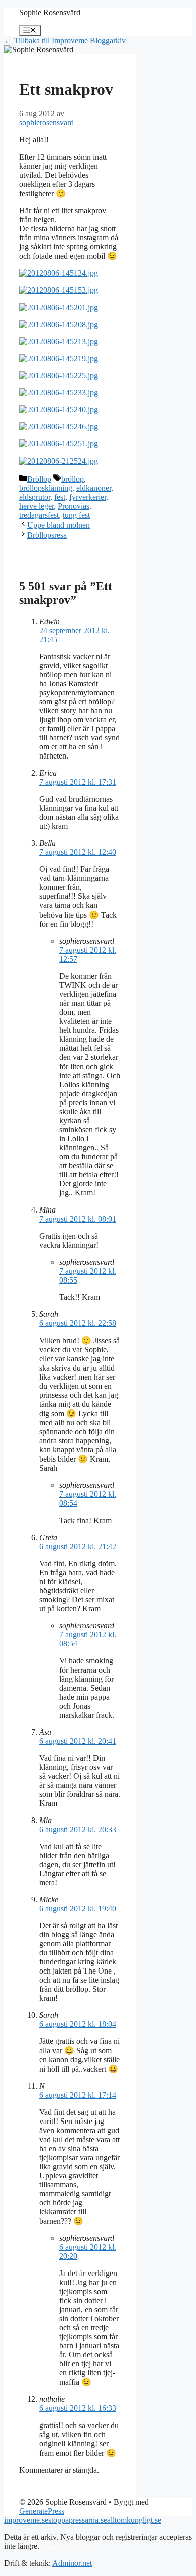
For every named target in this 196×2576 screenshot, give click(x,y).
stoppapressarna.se (78, 2520)
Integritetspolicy (70, 2546)
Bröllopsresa (47, 535)
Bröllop (39, 479)
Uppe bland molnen (59, 525)
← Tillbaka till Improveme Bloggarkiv (65, 40)
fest (60, 497)
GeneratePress (42, 2511)
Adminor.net (72, 2563)
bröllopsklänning (46, 488)
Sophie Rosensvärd (50, 12)
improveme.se (26, 2520)
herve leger (36, 506)
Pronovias (74, 506)
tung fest (76, 515)
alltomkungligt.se (134, 2520)
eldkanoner (94, 488)
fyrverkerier (88, 497)
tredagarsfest (39, 515)
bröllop (73, 479)
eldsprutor (35, 497)
